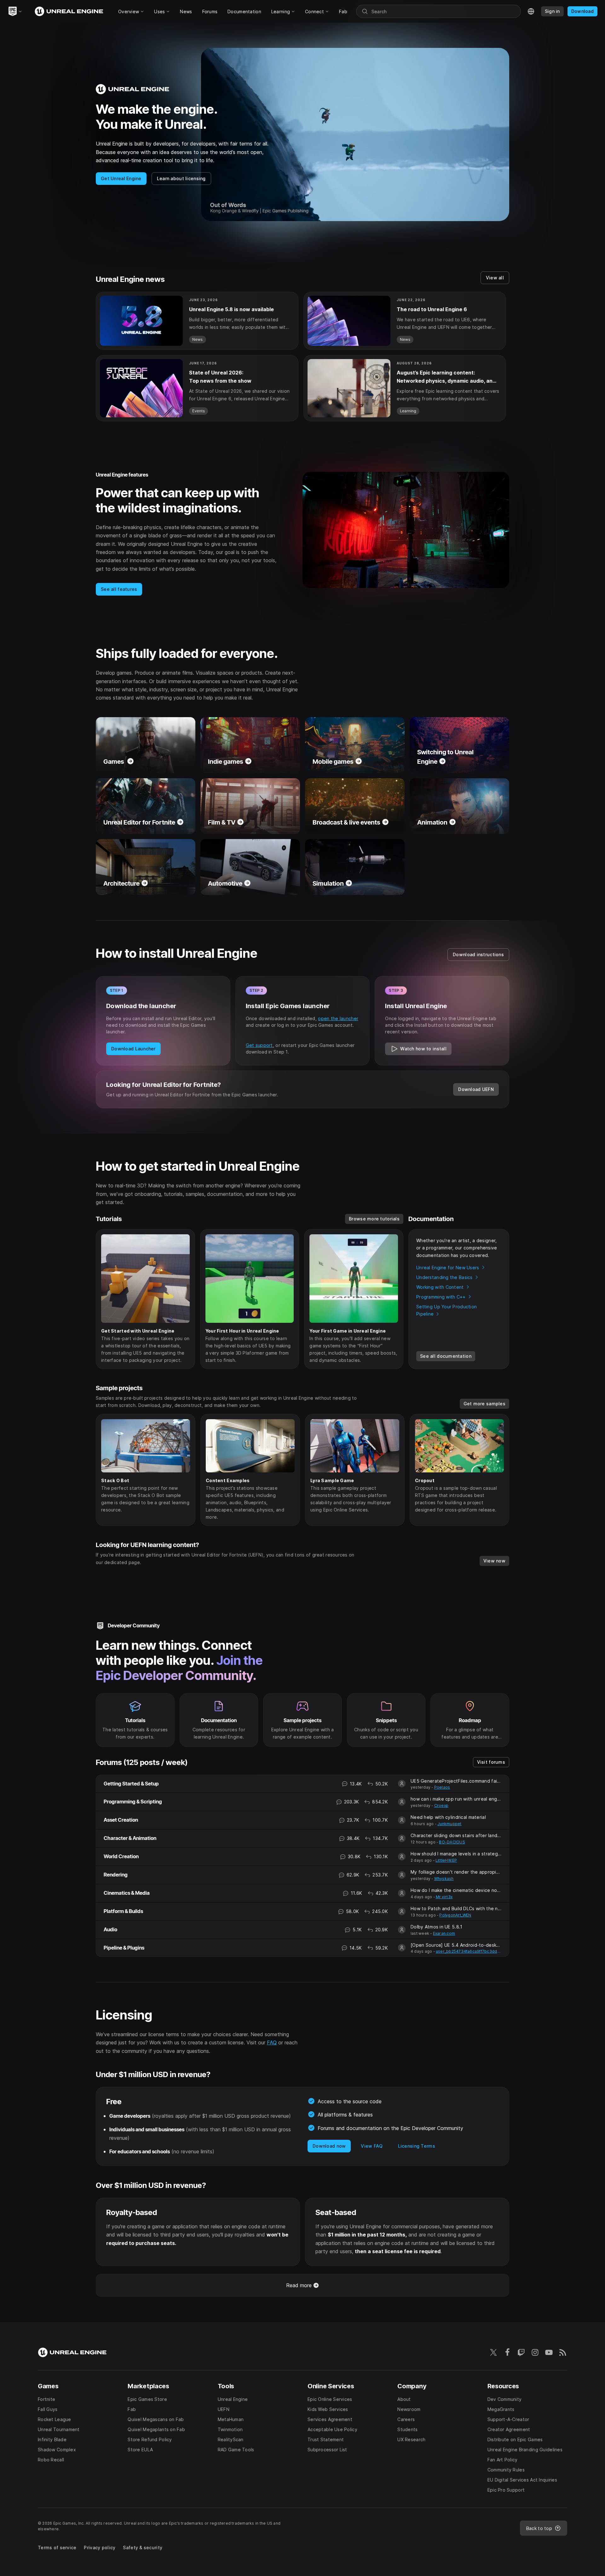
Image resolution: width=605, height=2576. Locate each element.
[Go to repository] (386, 1720)
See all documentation (446, 1356)
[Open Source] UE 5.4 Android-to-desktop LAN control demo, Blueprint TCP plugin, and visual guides (456, 1945)
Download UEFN (476, 1089)
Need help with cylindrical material (448, 1817)
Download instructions (478, 954)
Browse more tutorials (374, 1219)
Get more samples (484, 1404)
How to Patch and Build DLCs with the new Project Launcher (456, 1908)
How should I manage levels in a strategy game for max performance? (456, 1854)
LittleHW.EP (446, 1860)
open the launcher (338, 1018)
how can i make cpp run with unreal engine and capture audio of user (456, 1799)
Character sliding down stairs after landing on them (456, 1835)
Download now (329, 2146)
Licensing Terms (417, 2146)
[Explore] (135, 1720)
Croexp (441, 1805)
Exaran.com (444, 1933)
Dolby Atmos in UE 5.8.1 (436, 1927)
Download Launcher (133, 1049)
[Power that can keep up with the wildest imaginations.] (302, 534)
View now (494, 1561)
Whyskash (444, 1879)
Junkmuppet (449, 1824)
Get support (259, 1045)
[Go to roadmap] (470, 1720)
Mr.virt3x (444, 1897)
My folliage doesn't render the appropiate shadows (456, 1872)
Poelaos (442, 1787)
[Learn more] (219, 1720)
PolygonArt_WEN (455, 1915)
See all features (119, 589)
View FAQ (372, 2146)
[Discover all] (302, 1720)
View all (495, 278)
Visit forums (491, 1762)
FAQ (272, 2042)
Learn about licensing (181, 178)
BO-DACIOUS (452, 1842)
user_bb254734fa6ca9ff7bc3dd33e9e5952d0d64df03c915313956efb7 (469, 1951)
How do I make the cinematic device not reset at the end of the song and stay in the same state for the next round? (456, 1890)
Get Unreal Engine (121, 178)
